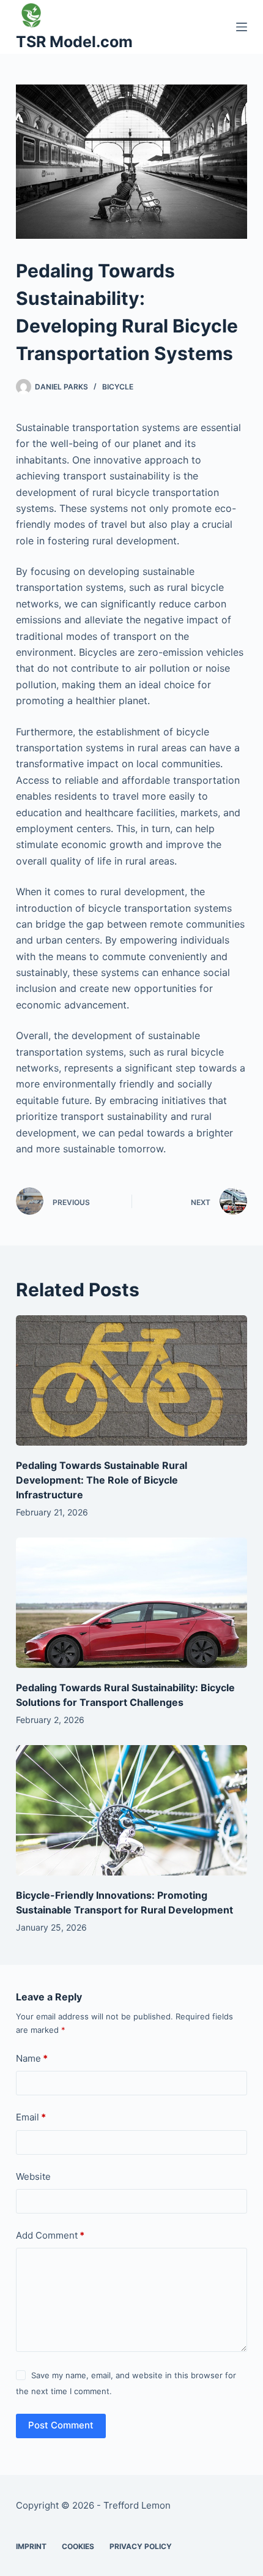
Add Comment (50, 2235)
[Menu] (242, 27)
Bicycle (118, 387)
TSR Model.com (74, 42)
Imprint (31, 2546)
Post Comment (61, 2425)
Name (32, 2058)
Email (31, 2117)
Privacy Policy (141, 2546)
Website (33, 2176)
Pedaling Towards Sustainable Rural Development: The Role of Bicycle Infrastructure (102, 1480)
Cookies (78, 2546)
